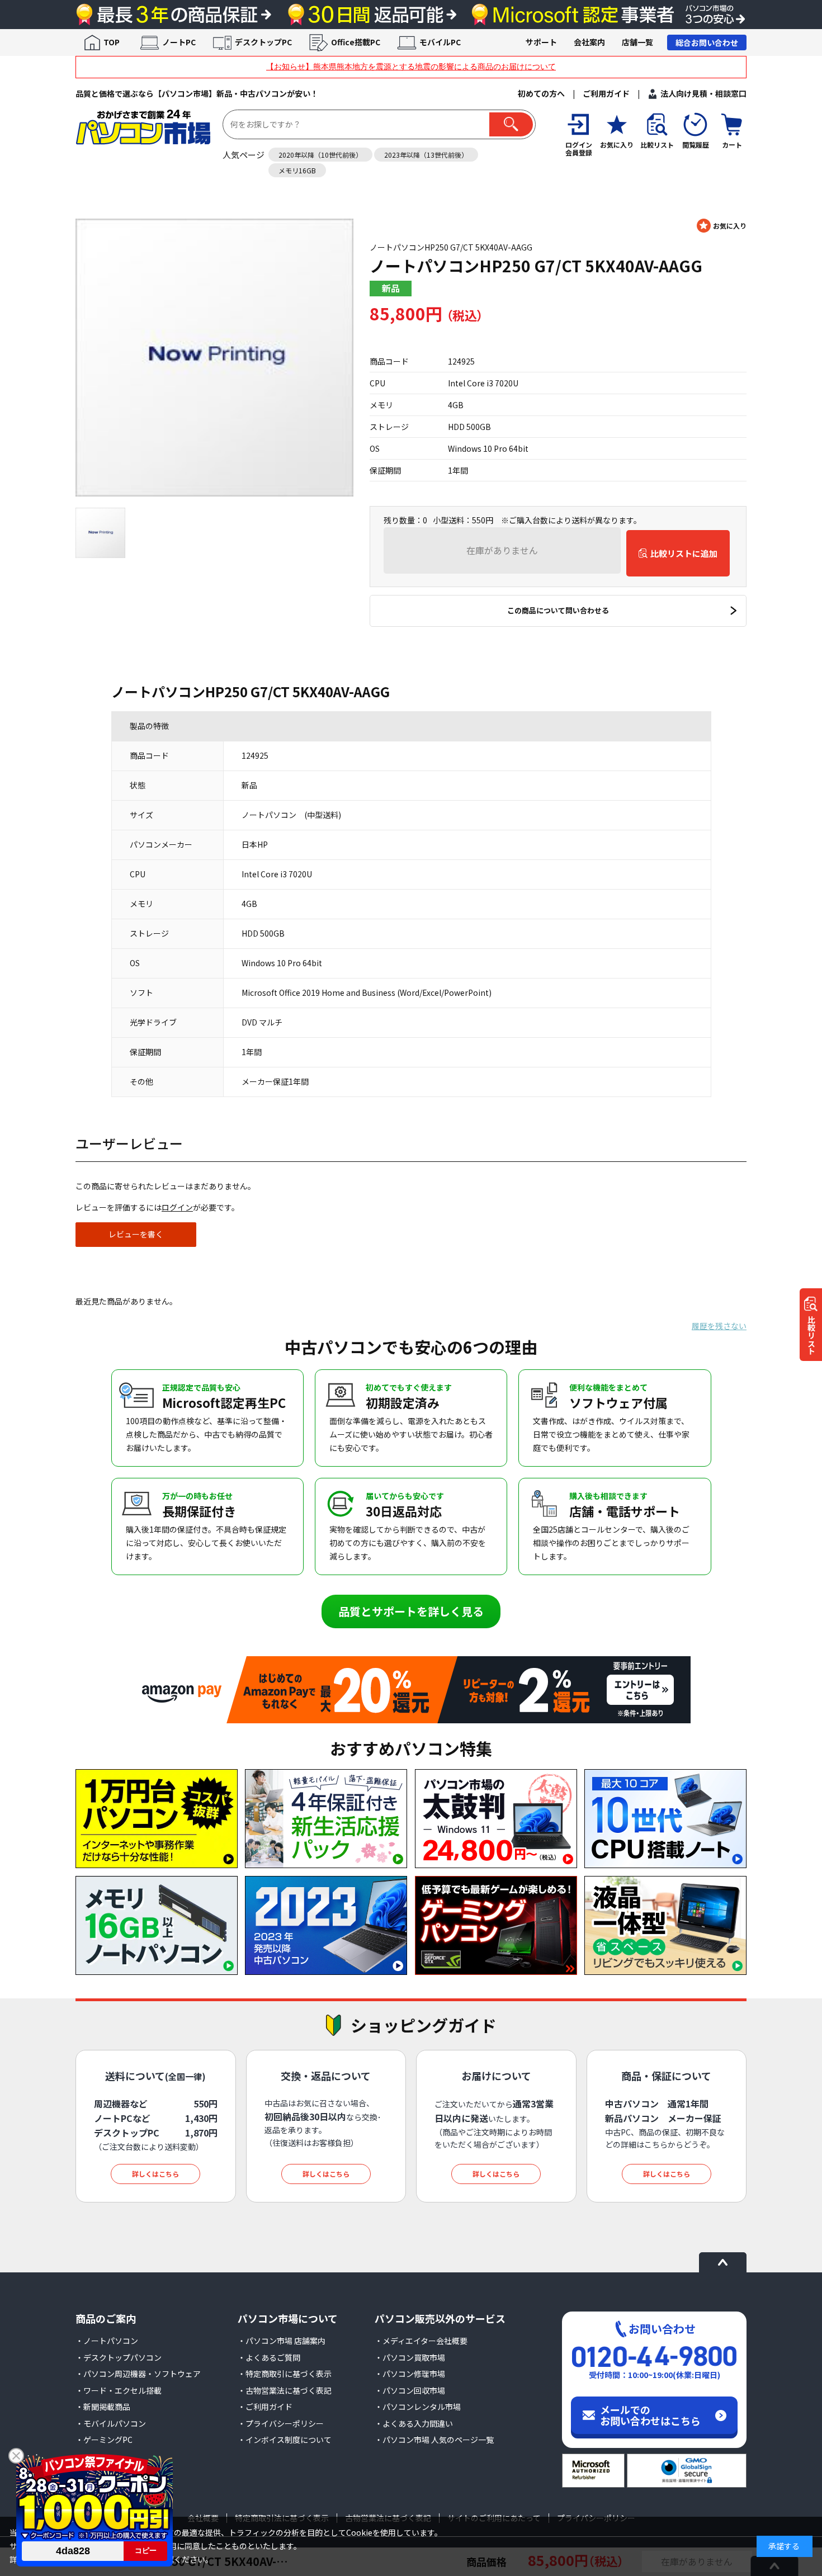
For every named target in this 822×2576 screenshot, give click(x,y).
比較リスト (811, 1335)
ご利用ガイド (606, 93)
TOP (112, 42)
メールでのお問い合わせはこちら (650, 2415)
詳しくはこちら (155, 2174)
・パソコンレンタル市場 (418, 2407)
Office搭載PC (356, 42)
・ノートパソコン (107, 2341)
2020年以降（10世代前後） (320, 155)
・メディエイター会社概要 (421, 2341)
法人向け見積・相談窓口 (703, 93)
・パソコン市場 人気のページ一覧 (434, 2440)
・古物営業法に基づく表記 (285, 2390)
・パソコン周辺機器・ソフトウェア (138, 2374)
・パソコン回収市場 (410, 2390)
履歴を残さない (719, 1326)
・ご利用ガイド (265, 2407)
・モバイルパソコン (111, 2423)
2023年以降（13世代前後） (426, 155)
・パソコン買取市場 (410, 2357)
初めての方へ (541, 93)
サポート (541, 42)
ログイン (177, 1207)
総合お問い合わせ (707, 42)
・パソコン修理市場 (410, 2374)
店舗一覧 (637, 42)
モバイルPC (440, 42)
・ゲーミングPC (104, 2440)
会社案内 (589, 42)
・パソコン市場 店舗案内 (282, 2341)
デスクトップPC (263, 42)
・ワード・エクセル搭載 (119, 2390)
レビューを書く (136, 1234)
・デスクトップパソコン (119, 2357)
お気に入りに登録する (722, 226)
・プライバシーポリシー (281, 2423)
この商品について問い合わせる (558, 610)
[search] (511, 124)
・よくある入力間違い (414, 2423)
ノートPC (179, 42)
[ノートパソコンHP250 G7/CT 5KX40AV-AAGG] (214, 358)
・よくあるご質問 (269, 2357)
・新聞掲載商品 (103, 2407)
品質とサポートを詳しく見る (411, 1611)
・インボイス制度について (285, 2440)
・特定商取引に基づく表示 (285, 2374)
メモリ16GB (297, 170)
